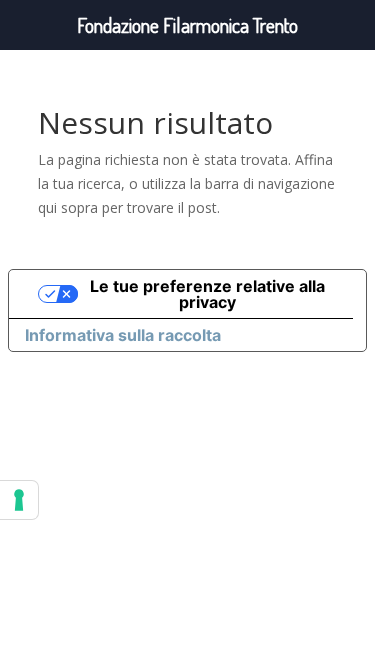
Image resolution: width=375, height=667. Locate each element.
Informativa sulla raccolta (123, 335)
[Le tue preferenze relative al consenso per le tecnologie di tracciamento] (19, 500)
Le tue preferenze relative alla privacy (207, 294)
